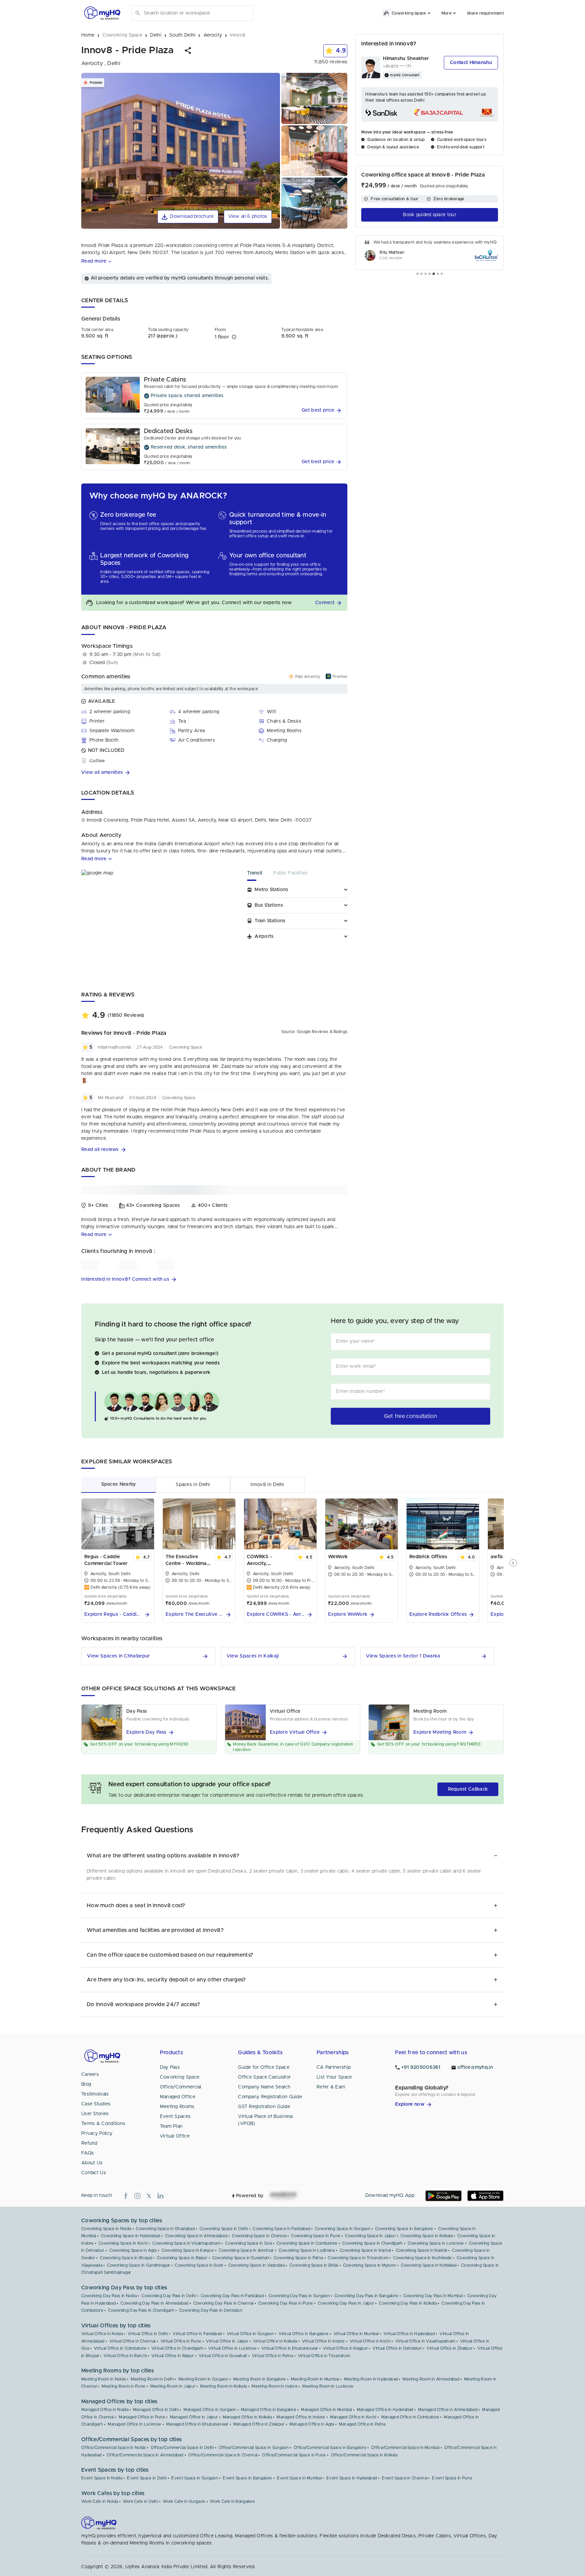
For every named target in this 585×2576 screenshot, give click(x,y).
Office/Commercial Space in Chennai (223, 2455)
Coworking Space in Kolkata (427, 2236)
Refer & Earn (331, 2087)
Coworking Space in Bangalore (404, 2229)
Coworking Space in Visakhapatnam (186, 2243)
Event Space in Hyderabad (352, 2478)
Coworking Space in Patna (298, 2258)
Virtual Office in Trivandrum (324, 2356)
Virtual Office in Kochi (370, 2341)
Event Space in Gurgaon (195, 2478)
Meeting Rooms (177, 2107)
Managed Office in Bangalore (269, 2410)
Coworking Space (180, 2077)
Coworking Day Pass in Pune (286, 2303)
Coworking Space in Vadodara (256, 2265)
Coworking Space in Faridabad (281, 2229)
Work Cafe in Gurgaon (184, 2501)
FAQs (88, 2153)
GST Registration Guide (264, 2107)
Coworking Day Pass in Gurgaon (299, 2296)
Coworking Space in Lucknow (436, 2243)
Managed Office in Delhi (156, 2410)
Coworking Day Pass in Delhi (169, 2296)
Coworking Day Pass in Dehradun (211, 2310)
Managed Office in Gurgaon (210, 2410)
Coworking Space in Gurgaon (343, 2229)
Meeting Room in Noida (103, 2379)
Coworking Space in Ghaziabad (165, 2229)
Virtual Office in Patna (273, 2356)
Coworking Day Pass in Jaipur (346, 2303)
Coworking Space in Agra (133, 2250)
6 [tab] (438, 274)
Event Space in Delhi (147, 2478)
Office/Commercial (181, 2087)
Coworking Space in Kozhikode (422, 2258)
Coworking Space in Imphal (365, 2250)
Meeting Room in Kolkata (223, 2386)
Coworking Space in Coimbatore (307, 2243)
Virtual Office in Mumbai (356, 2334)
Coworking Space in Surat (199, 2265)
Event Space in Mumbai (299, 2478)
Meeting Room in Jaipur (173, 2386)
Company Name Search (264, 2087)
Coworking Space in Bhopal (126, 2258)
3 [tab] (426, 274)
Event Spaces (175, 2117)
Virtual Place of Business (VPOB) (266, 2120)
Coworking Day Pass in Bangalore (366, 2296)
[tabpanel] (430, 253)
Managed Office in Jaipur (194, 2417)
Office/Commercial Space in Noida (114, 2448)
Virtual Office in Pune (181, 2341)
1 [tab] (417, 274)
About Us (92, 2163)
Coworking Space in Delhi (224, 2229)
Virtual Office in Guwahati (223, 2356)
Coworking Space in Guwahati (241, 2258)
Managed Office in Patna (362, 2424)
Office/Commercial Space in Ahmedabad (145, 2455)
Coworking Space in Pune (316, 2236)
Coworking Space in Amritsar (246, 2250)
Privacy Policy (97, 2134)
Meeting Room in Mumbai (315, 2379)
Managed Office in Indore (301, 2417)
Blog (86, 2084)
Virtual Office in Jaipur (227, 2341)
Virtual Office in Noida (102, 2334)
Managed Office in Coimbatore (410, 2417)
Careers (90, 2075)
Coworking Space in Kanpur (188, 2250)
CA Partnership (334, 2067)
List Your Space (334, 2077)
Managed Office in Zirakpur (259, 2424)
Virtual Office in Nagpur (345, 2348)
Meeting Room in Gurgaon (203, 2379)
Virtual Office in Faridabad (197, 2334)
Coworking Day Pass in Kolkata (408, 2303)
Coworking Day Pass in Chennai (223, 2303)
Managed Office (178, 2097)
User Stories (95, 2114)
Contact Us (94, 2173)
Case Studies (96, 2104)
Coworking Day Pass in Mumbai (433, 2296)
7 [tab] (442, 274)
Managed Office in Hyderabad (385, 2410)
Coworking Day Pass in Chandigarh (141, 2310)
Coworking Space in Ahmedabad (196, 2236)
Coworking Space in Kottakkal (429, 2265)
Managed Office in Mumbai (326, 2410)
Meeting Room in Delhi (152, 2379)
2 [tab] (421, 274)
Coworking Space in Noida (106, 2229)
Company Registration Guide (270, 2097)
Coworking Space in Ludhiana (307, 2250)
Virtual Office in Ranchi (125, 2356)
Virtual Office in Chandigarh (177, 2348)
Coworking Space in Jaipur (370, 2236)
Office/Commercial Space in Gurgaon (254, 2448)
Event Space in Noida (102, 2478)
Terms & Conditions (103, 2124)
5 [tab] (434, 274)
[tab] (260, 875)
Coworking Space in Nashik (422, 2250)
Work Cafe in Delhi (140, 2501)
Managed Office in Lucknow (135, 2424)
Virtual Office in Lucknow (232, 2348)
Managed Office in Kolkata (247, 2417)
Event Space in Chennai (405, 2478)
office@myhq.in (475, 2067)
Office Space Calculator (264, 2077)
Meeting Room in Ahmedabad (431, 2379)
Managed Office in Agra (312, 2424)
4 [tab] (430, 274)
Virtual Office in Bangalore (304, 2334)
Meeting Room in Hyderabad (371, 2379)
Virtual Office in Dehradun (397, 2348)
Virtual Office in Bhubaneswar (290, 2348)
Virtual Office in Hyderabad (409, 2334)
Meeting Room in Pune (123, 2386)
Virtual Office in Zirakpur (450, 2348)
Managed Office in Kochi (353, 2417)
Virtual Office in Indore (323, 2341)
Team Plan (171, 2126)
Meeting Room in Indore (275, 2386)
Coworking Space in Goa (248, 2243)
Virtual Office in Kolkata (275, 2341)
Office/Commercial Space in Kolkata (364, 2455)
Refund (89, 2143)
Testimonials (95, 2094)
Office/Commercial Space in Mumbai (405, 2448)
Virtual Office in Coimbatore (120, 2348)
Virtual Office (175, 2136)
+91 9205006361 (421, 2067)
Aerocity (91, 844)
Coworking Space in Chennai (259, 2236)
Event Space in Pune (452, 2478)
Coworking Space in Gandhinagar (138, 2265)
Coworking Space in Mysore (370, 2265)
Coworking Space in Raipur (182, 2258)
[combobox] (197, 13)
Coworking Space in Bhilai (314, 2265)
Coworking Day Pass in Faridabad (232, 2296)
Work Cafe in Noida (100, 2501)
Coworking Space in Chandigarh (373, 2243)
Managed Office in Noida (105, 2410)
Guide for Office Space (264, 2067)
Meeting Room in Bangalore (260, 2379)
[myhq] (102, 13)
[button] (188, 50)
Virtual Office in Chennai (133, 2341)
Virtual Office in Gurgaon (251, 2334)
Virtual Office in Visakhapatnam (425, 2341)
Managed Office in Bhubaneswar (197, 2424)
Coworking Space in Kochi (123, 2243)
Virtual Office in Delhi (148, 2334)
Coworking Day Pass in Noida (109, 2296)
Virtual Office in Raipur (172, 2356)
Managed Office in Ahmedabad (448, 2410)
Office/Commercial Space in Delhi (182, 2448)
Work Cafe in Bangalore (232, 2501)
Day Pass (170, 2067)
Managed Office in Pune (142, 2417)
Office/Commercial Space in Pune (294, 2455)
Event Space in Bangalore (247, 2478)
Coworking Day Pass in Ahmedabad (154, 2303)
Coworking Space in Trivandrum (358, 2258)
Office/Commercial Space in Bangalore (330, 2448)
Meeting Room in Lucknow (328, 2386)
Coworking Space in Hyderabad (131, 2236)
